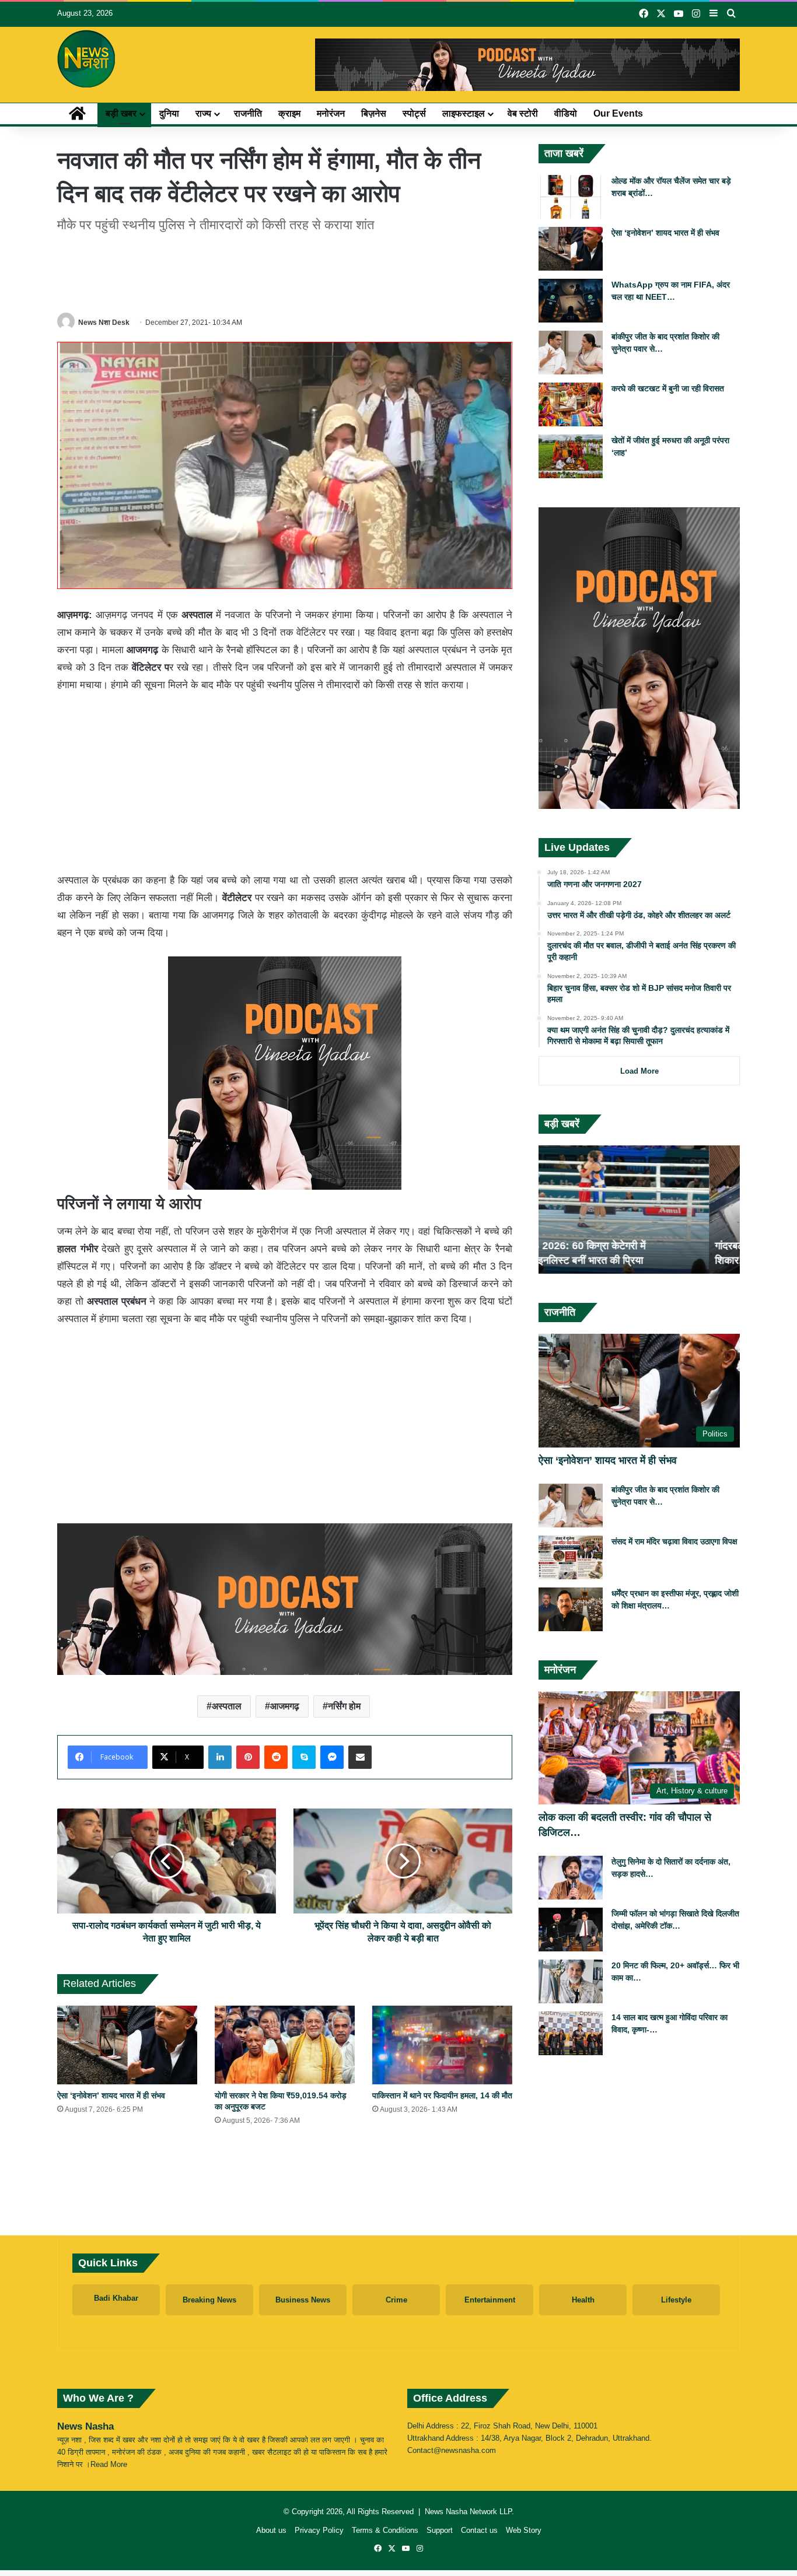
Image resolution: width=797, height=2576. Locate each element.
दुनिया (169, 113)
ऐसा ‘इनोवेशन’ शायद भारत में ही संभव (111, 2095)
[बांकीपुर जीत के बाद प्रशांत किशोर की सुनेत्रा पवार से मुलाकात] (571, 353)
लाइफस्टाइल (464, 113)
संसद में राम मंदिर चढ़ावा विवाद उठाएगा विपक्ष (674, 1541)
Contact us (479, 2530)
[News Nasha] (86, 59)
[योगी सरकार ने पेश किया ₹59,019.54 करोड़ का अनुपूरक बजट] (285, 2045)
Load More (639, 1071)
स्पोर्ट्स (414, 113)
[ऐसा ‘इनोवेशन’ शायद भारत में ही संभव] (127, 2045)
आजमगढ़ (285, 1706)
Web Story (524, 2530)
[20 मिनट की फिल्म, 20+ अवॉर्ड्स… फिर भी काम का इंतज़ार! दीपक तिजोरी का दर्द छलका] (571, 1981)
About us (271, 2530)
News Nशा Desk (104, 323)
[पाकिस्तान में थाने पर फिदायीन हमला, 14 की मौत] (442, 2045)
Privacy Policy (319, 2530)
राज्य (203, 113)
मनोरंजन (331, 113)
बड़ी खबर (121, 113)
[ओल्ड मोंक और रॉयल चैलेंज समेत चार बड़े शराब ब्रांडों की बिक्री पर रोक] (571, 197)
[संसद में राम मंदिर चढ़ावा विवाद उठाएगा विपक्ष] (571, 1557)
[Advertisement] (285, 271)
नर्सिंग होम (344, 1706)
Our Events (618, 113)
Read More (109, 2464)
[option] (639, 1210)
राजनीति (248, 113)
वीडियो (566, 113)
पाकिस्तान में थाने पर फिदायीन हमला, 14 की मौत (442, 2095)
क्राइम (289, 113)
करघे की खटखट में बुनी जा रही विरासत (668, 388)
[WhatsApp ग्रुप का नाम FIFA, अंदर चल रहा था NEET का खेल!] (571, 301)
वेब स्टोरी (523, 113)
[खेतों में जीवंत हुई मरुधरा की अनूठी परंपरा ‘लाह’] (571, 456)
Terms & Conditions (385, 2530)
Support (440, 2530)
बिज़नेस (374, 113)
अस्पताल (227, 1706)
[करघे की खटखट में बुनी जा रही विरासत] (571, 404)
